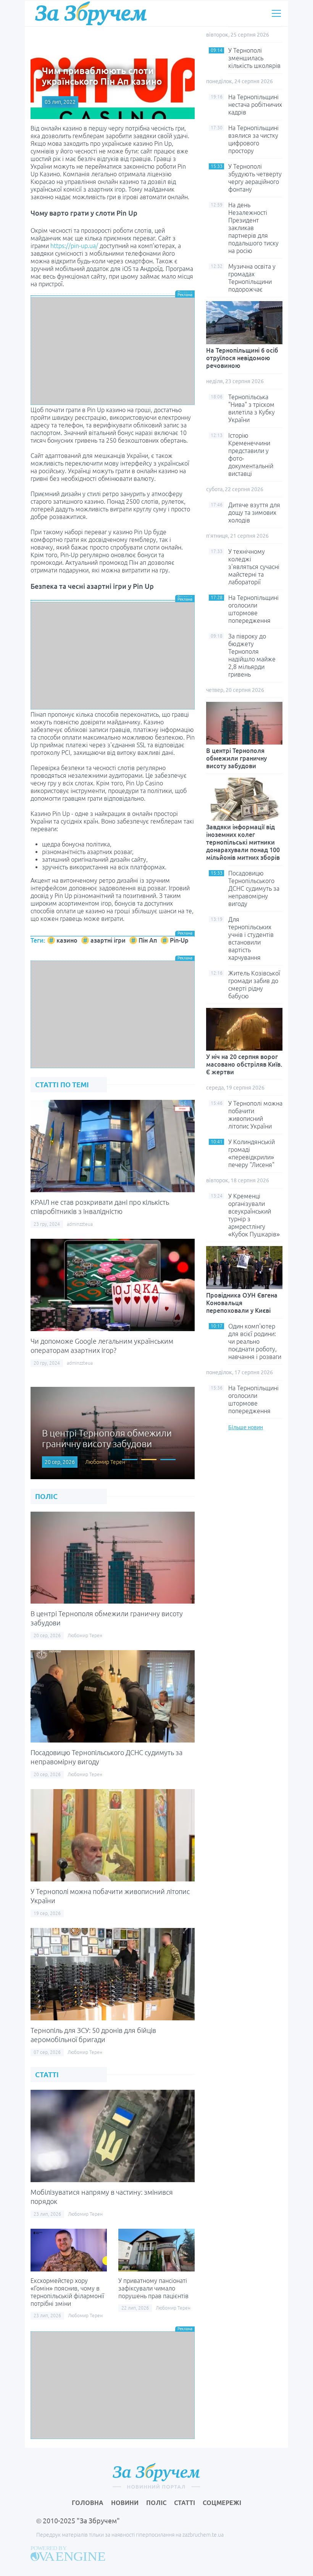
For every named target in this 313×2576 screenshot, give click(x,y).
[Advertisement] (113, 351)
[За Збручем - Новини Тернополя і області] (91, 13)
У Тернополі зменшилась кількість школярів (254, 58)
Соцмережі (222, 2503)
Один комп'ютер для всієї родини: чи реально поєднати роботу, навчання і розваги (255, 1341)
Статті (185, 2503)
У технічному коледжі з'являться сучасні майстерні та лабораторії (254, 567)
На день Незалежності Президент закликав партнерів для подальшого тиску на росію (253, 228)
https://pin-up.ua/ (74, 246)
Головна (88, 2503)
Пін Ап (148, 940)
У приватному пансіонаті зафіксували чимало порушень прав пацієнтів (153, 2288)
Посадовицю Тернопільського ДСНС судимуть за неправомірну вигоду (254, 888)
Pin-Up (179, 940)
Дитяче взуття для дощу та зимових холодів (254, 513)
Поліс (156, 2503)
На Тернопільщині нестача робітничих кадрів (255, 105)
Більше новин (246, 1427)
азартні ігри (108, 940)
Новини (125, 2503)
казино (67, 940)
